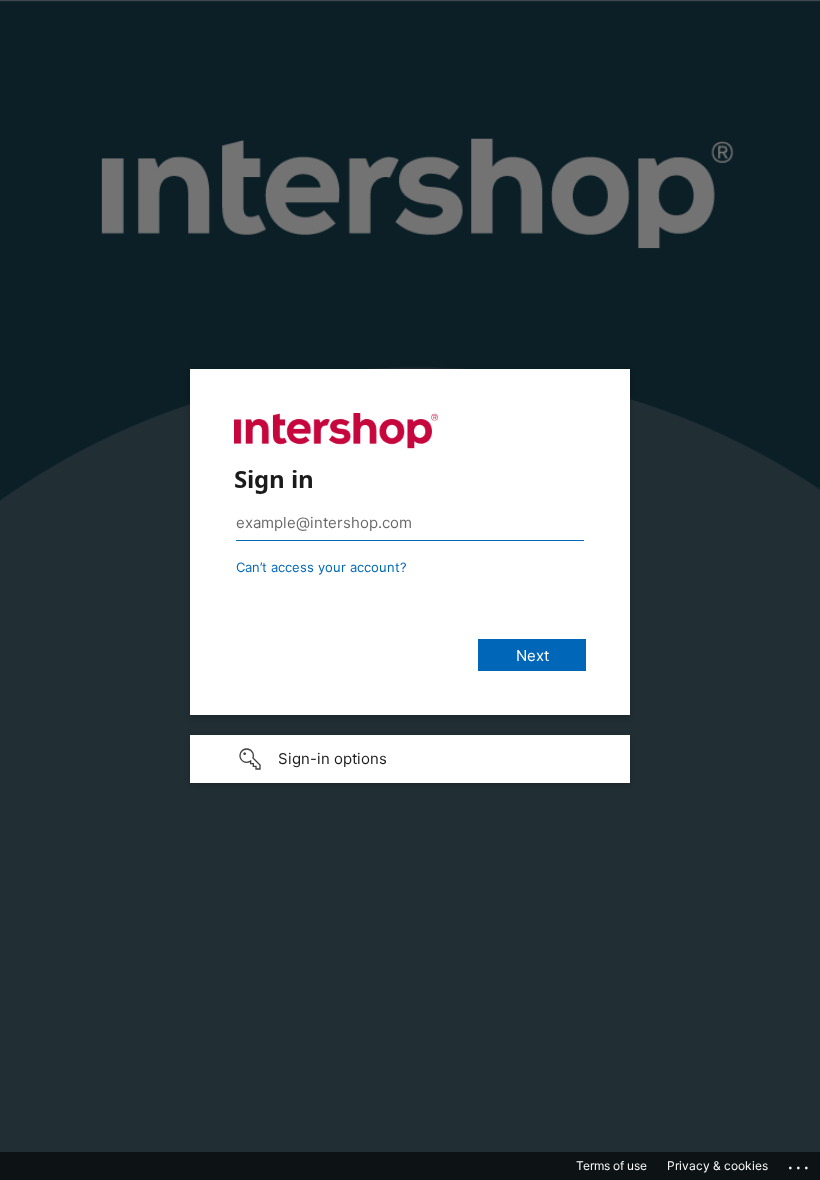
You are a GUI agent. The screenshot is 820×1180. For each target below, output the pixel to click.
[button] (410, 759)
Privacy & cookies (717, 1165)
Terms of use (611, 1165)
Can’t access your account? (321, 567)
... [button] (800, 1163)
